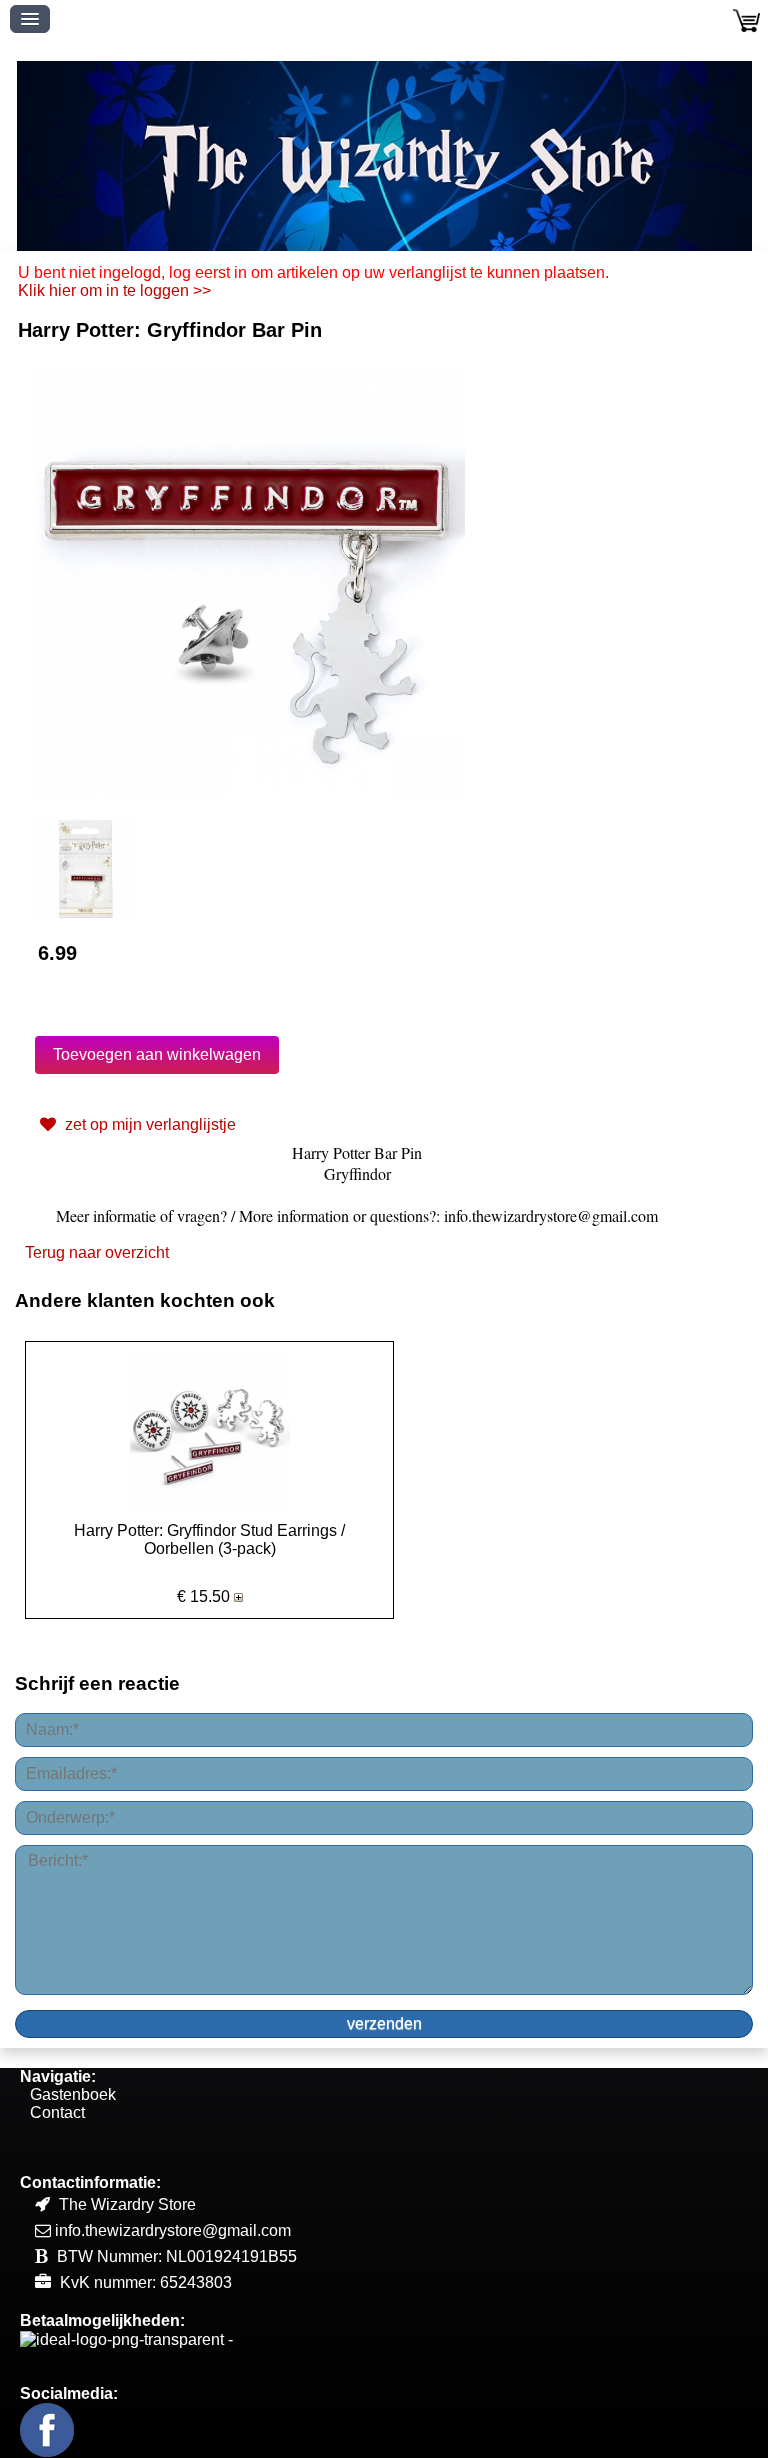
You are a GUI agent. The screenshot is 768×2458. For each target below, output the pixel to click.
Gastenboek (73, 2094)
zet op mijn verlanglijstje (148, 1124)
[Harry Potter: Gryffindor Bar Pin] (250, 582)
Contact (57, 2112)
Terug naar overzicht (97, 1252)
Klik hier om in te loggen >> (114, 290)
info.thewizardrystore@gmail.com (173, 2230)
